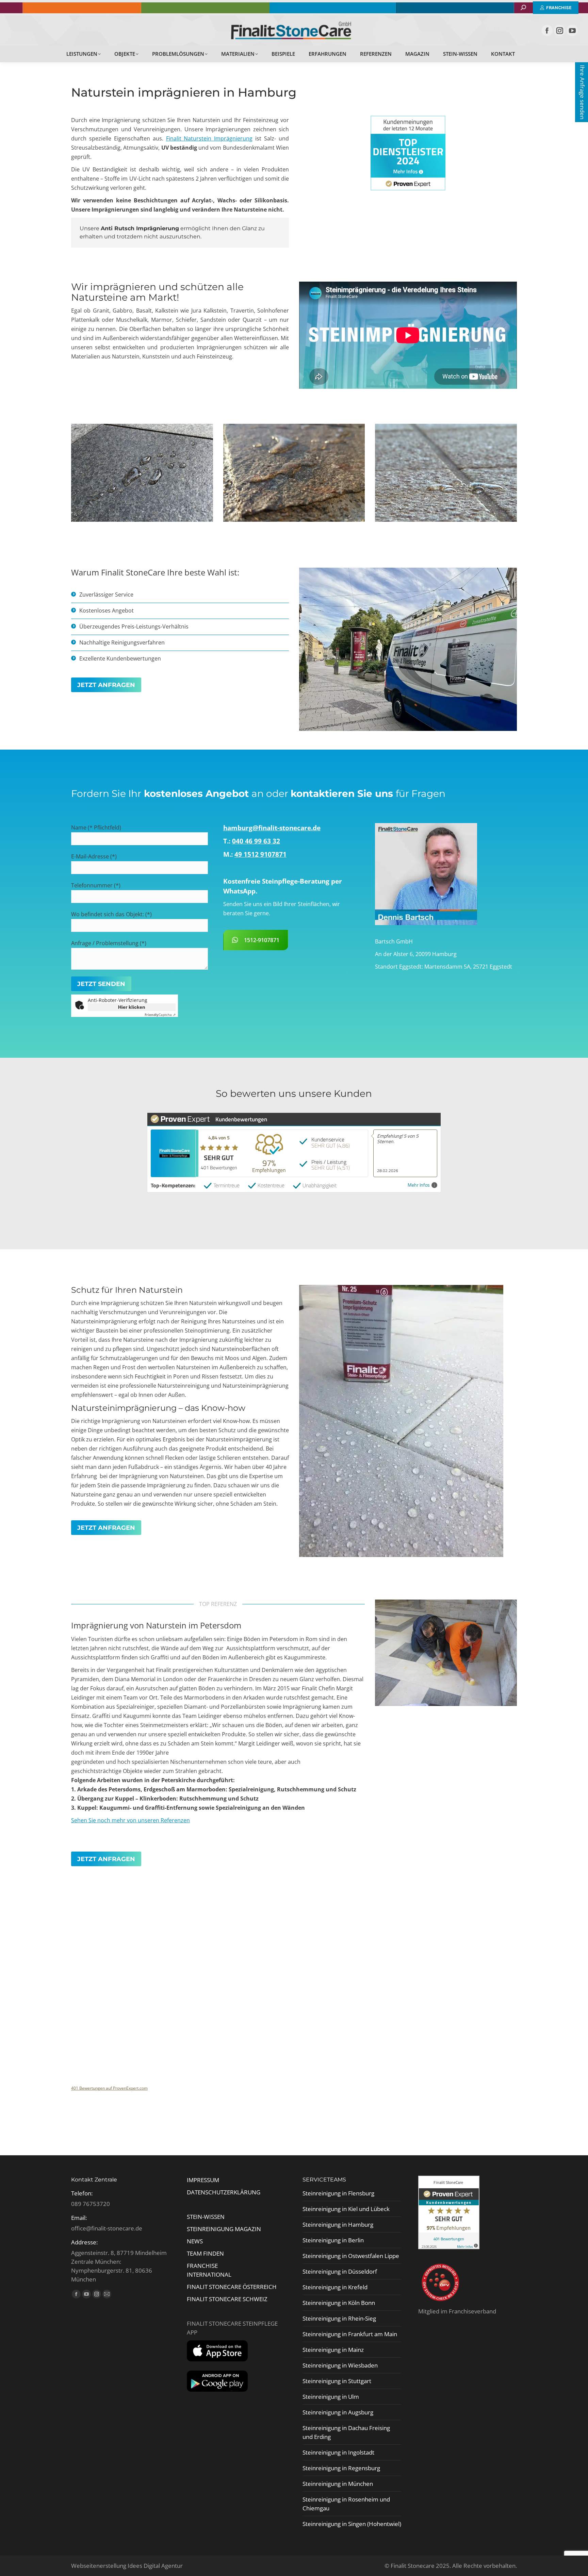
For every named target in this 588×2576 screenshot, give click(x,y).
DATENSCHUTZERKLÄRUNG (224, 2192)
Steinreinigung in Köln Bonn (339, 2303)
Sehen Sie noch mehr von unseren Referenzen (130, 1820)
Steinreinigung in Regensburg (341, 2468)
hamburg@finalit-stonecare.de (272, 828)
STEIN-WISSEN (206, 2217)
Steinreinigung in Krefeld (335, 2287)
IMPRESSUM (203, 2180)
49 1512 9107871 (260, 854)
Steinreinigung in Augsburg (338, 2412)
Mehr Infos (419, 1185)
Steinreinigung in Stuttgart (337, 2381)
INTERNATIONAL (209, 2274)
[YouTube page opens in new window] (572, 30)
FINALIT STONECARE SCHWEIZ (227, 2299)
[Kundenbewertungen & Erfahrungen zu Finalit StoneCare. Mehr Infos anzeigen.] (449, 2247)
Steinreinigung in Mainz (333, 2350)
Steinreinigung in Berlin (333, 2240)
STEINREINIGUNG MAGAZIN (224, 2229)
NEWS (195, 2241)
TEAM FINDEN (206, 2253)
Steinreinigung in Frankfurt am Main (350, 2334)
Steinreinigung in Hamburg (338, 2224)
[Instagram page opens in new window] (560, 30)
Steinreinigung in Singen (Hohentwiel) (352, 2524)
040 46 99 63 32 (256, 841)
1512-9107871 (262, 940)
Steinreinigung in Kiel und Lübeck (346, 2209)
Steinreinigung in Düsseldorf (340, 2271)
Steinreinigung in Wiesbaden (340, 2365)
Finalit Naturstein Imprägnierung (209, 138)
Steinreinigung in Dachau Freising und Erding (346, 2432)
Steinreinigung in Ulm (331, 2397)
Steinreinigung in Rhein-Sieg (339, 2318)
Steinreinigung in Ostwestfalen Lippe (351, 2256)
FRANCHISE (202, 2266)
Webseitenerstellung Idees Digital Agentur (127, 2566)
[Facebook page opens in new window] (547, 30)
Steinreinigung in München (338, 2484)
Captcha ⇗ (160, 1015)
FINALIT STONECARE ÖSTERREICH (232, 2287)
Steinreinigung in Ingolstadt (338, 2452)
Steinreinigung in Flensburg (338, 2193)
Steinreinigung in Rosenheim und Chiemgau (346, 2504)
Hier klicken (132, 1007)
